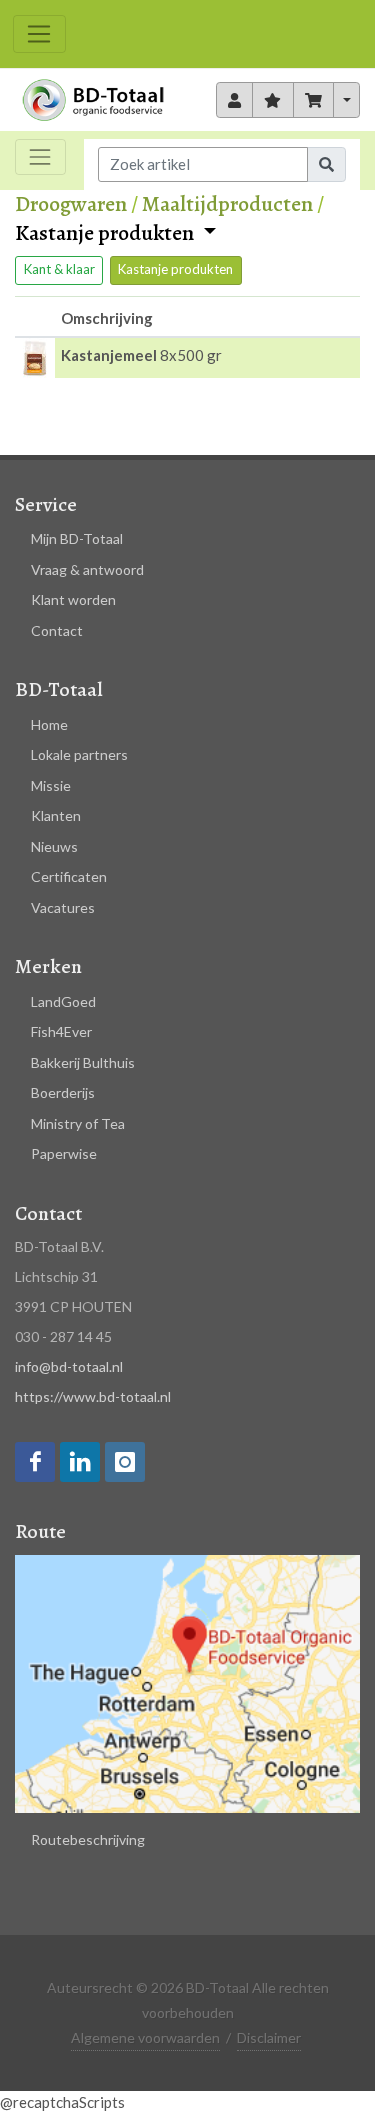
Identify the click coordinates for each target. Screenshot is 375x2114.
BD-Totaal (59, 689)
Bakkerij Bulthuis (83, 1062)
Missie (51, 785)
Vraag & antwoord (87, 569)
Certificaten (69, 876)
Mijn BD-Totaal (77, 538)
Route (40, 1531)
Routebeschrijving (88, 1839)
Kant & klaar (59, 269)
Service (46, 504)
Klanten (56, 815)
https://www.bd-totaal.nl (93, 1396)
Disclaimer (269, 2037)
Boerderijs (63, 1092)
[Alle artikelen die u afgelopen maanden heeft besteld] (235, 100)
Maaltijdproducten (227, 204)
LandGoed (63, 1001)
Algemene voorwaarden (145, 2037)
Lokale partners (79, 754)
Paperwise (64, 1153)
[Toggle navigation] (39, 34)
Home (49, 724)
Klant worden (73, 599)
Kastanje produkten (106, 234)
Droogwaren (71, 204)
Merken (48, 966)
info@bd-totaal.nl (69, 1366)
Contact (57, 630)
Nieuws (54, 846)
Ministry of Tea (78, 1123)
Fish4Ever (61, 1031)
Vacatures (63, 907)
